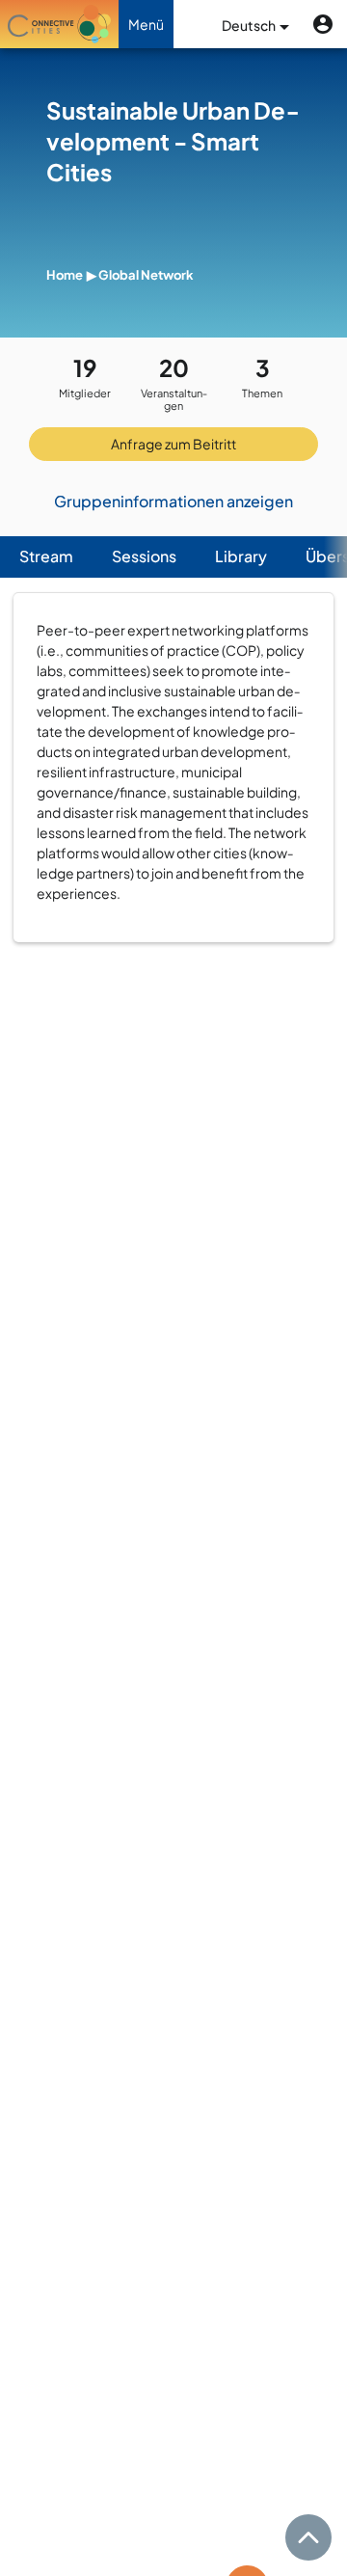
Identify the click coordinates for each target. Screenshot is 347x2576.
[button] (323, 24)
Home (65, 275)
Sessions (144, 556)
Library (241, 556)
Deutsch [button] (250, 25)
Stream (46, 556)
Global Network (146, 275)
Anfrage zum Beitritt (173, 444)
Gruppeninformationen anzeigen (173, 501)
